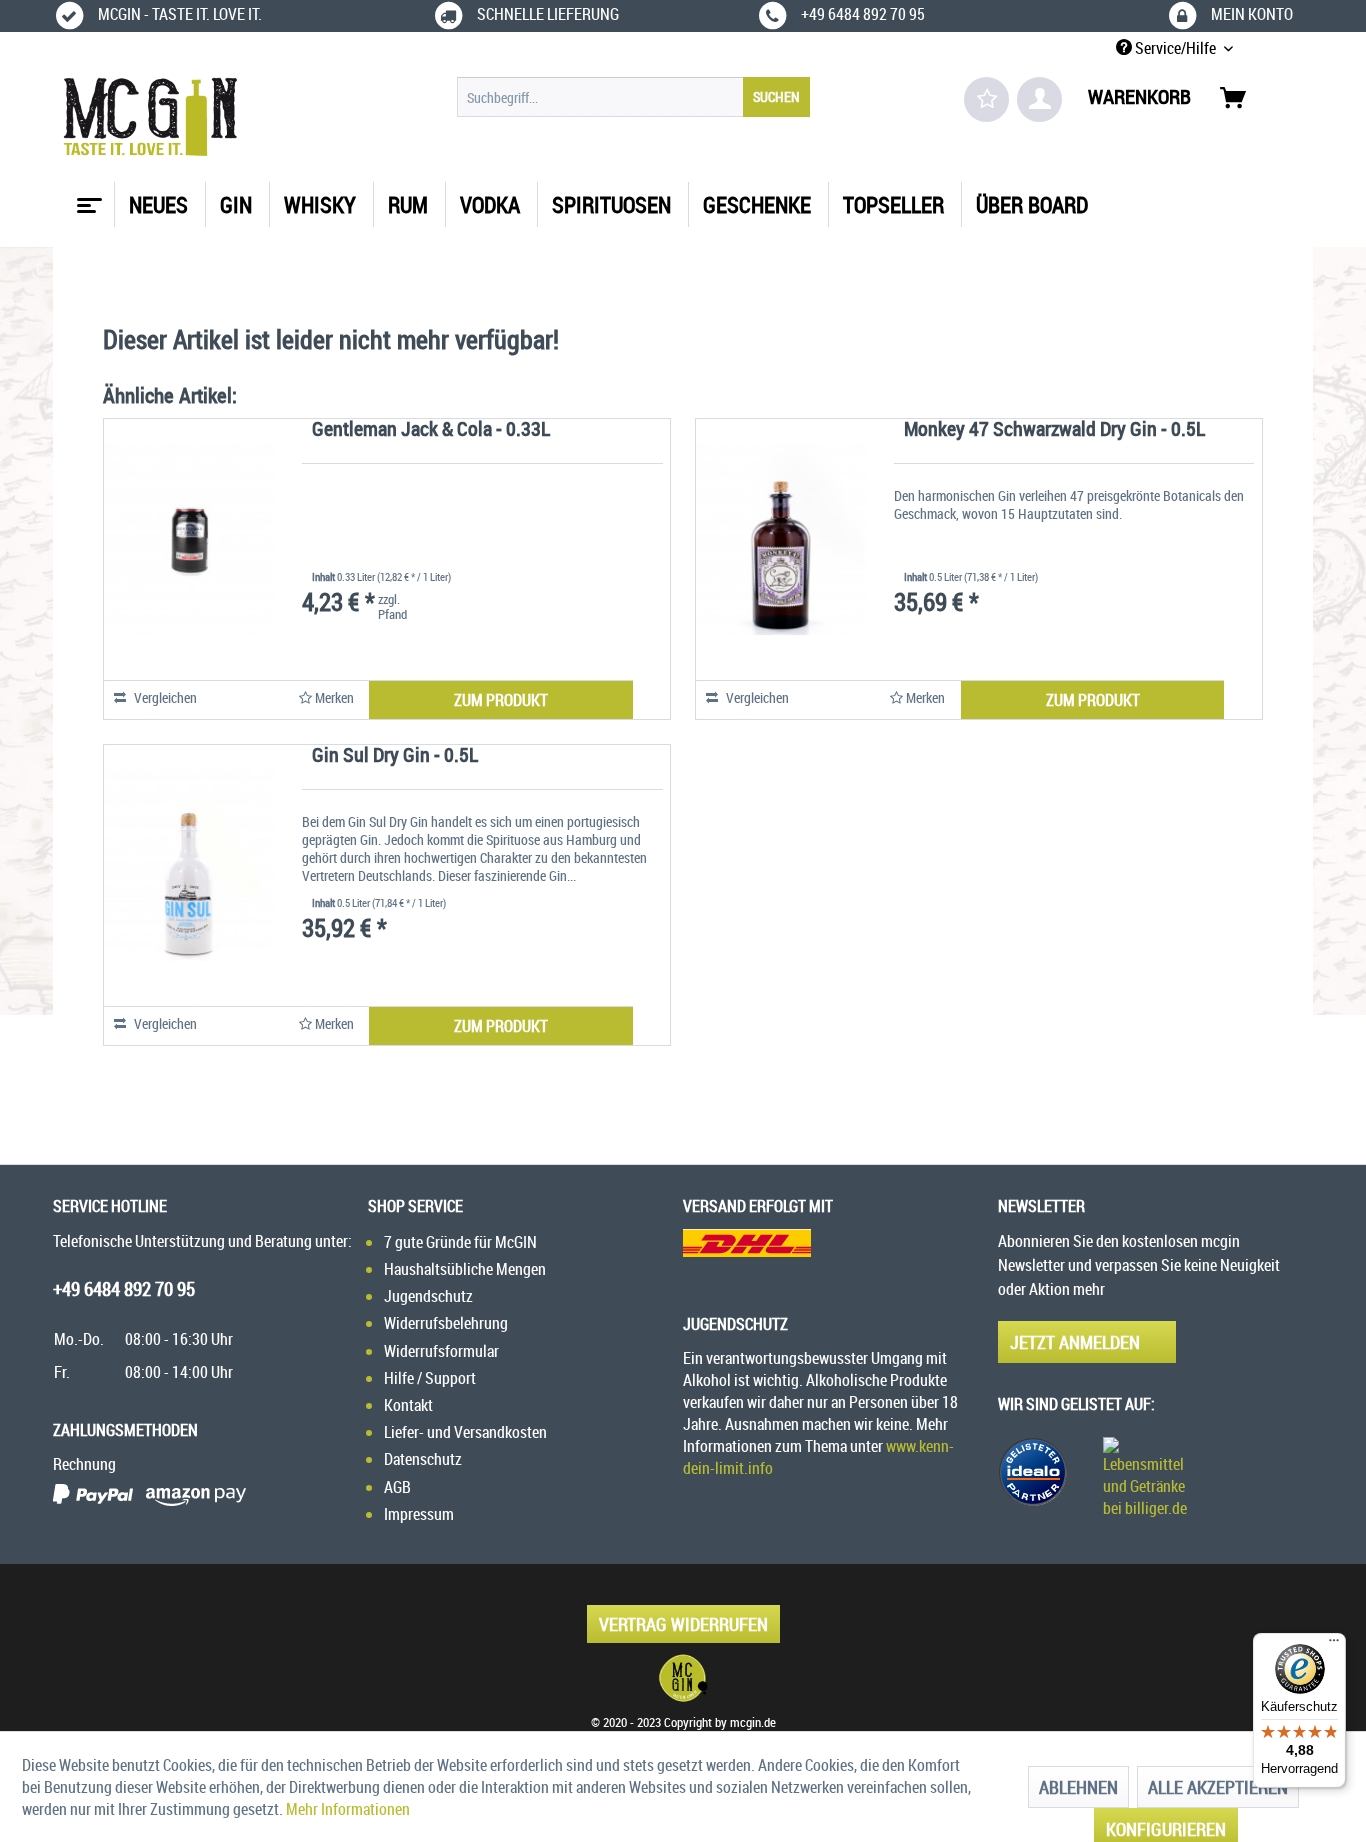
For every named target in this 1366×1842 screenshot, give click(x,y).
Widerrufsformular (441, 1351)
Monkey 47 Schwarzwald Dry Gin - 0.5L (1054, 430)
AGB (397, 1487)
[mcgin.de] (683, 1678)
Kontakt (408, 1405)
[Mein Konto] (1039, 99)
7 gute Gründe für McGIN (460, 1242)
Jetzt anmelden (1075, 1342)
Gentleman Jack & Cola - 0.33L (431, 430)
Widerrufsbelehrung (446, 1323)
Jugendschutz (428, 1296)
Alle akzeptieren (1218, 1787)
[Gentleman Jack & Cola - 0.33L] (189, 539)
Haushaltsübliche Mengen (465, 1269)
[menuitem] (633, 97)
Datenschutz (423, 1459)
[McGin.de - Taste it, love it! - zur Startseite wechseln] (150, 117)
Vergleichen (164, 697)
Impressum (419, 1514)
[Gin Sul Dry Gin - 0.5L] (189, 865)
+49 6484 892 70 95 (124, 1289)
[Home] (87, 198)
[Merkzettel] (986, 99)
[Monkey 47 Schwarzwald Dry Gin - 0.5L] (781, 539)
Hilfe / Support (430, 1378)
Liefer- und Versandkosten (465, 1432)
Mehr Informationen (348, 1809)
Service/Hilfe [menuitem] (1175, 48)
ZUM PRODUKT (501, 700)
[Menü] (1334, 1645)
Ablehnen (1078, 1787)
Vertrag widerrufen (683, 1624)
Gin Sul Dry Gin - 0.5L (395, 756)
